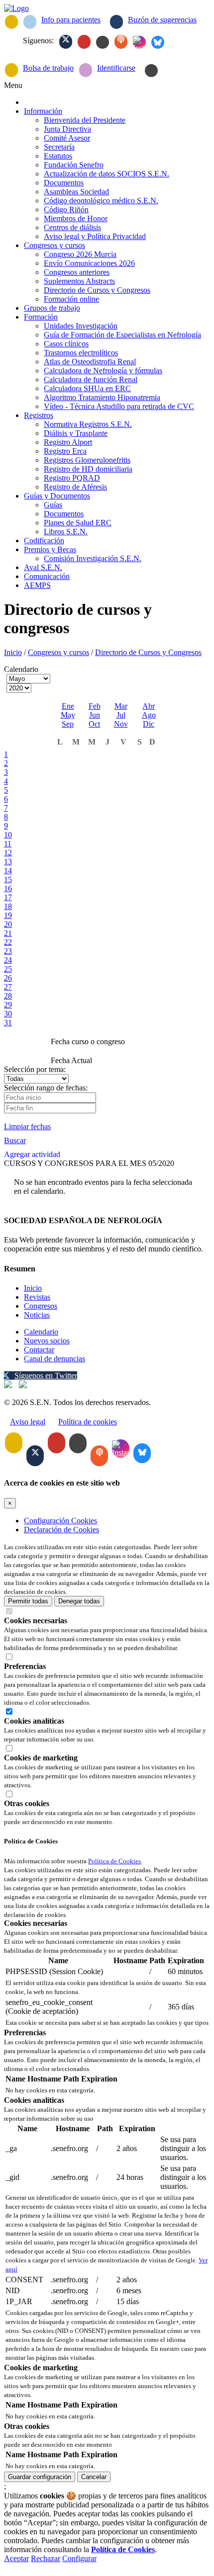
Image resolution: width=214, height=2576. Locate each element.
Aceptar (16, 2558)
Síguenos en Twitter (46, 1375)
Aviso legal (28, 1422)
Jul (121, 715)
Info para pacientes (71, 20)
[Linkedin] (103, 42)
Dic (149, 724)
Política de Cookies (114, 1861)
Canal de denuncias (54, 1359)
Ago (149, 715)
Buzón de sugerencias (162, 20)
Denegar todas (79, 1601)
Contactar (39, 1350)
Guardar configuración (40, 2477)
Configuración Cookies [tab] (60, 1521)
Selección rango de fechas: (46, 1088)
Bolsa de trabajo (48, 68)
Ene (68, 706)
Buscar (15, 1140)
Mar (121, 706)
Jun (95, 715)
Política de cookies (88, 1422)
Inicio (13, 652)
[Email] (11, 22)
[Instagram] (139, 42)
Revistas (37, 1297)
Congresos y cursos (58, 652)
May (68, 715)
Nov (121, 724)
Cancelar (94, 2477)
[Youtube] (84, 42)
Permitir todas (28, 1601)
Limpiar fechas (27, 1126)
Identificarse (116, 68)
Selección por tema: (35, 1069)
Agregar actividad (32, 1154)
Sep (68, 724)
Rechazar (46, 2558)
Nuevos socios (47, 1341)
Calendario (41, 1332)
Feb (95, 706)
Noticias (37, 1315)
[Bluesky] (158, 42)
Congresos (41, 1306)
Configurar (79, 2558)
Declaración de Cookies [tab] (61, 1530)
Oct (94, 724)
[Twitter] (66, 42)
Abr (149, 706)
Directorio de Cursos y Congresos (148, 652)
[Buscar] (151, 71)
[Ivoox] (121, 42)
